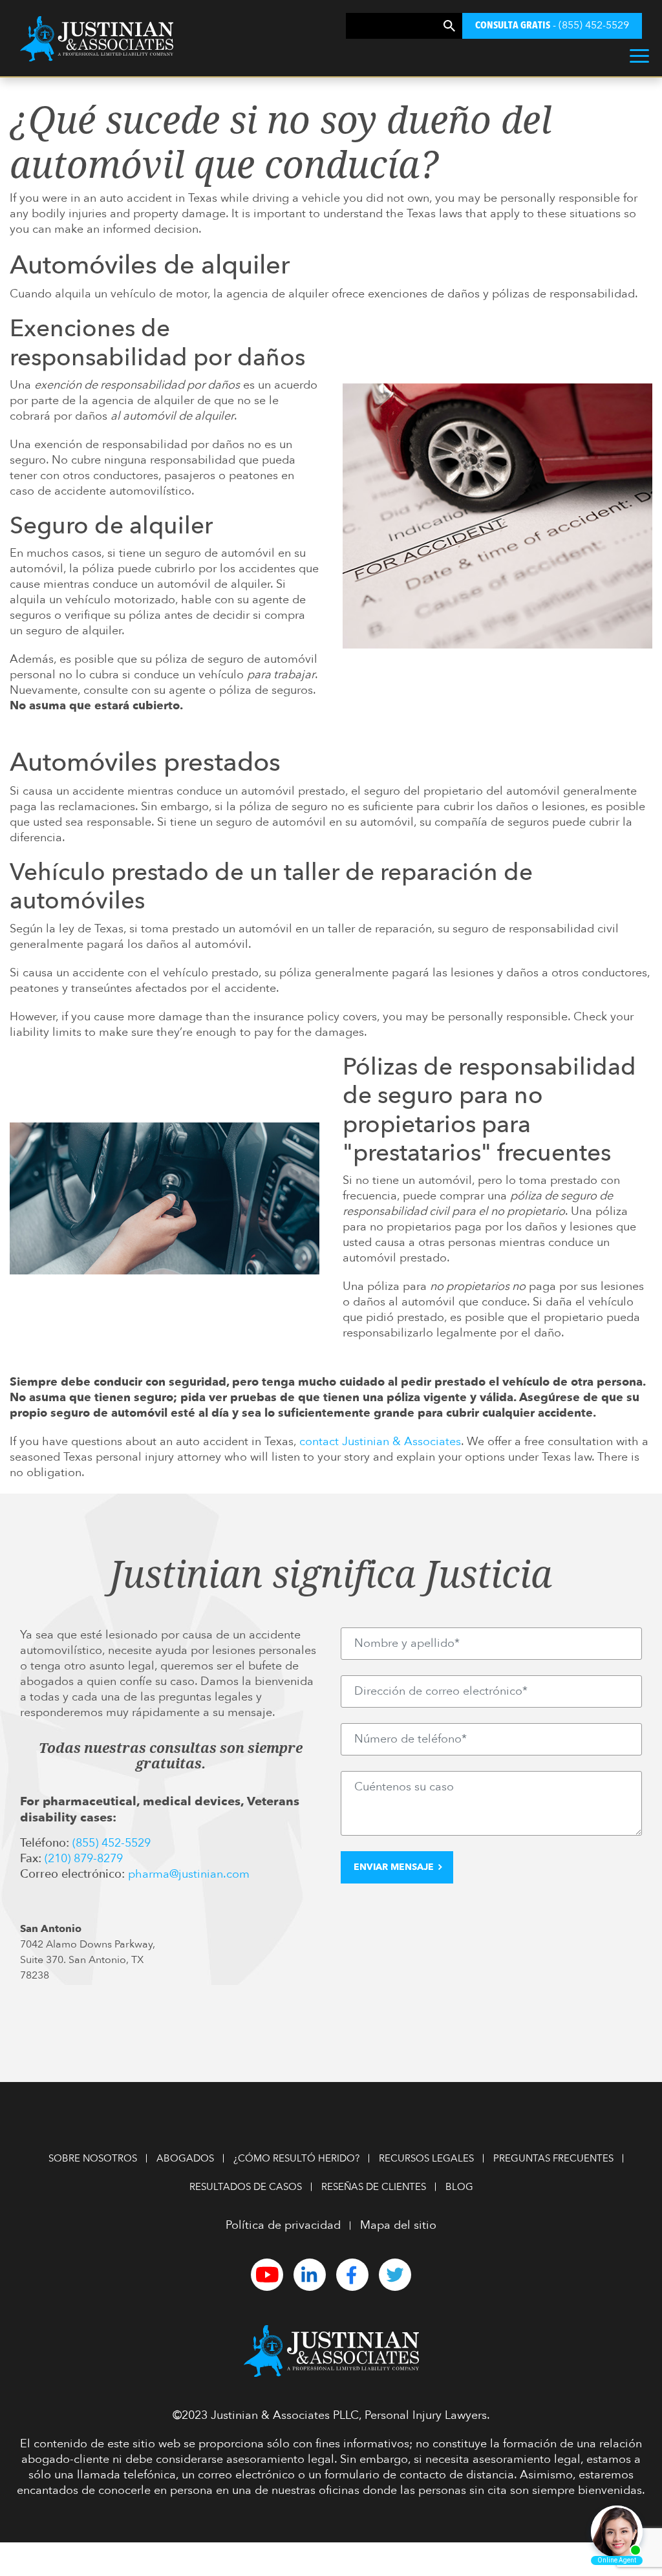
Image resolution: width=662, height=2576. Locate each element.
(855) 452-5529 (112, 1843)
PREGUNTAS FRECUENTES (553, 2158)
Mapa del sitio (398, 2225)
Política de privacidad (283, 2225)
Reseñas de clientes (374, 2187)
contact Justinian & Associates (380, 1442)
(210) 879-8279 (84, 1859)
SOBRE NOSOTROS (93, 2158)
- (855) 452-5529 (552, 25)
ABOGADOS (185, 2158)
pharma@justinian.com (189, 1874)
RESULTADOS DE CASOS (246, 2187)
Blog (459, 2187)
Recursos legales (426, 2158)
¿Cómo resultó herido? (296, 2158)
